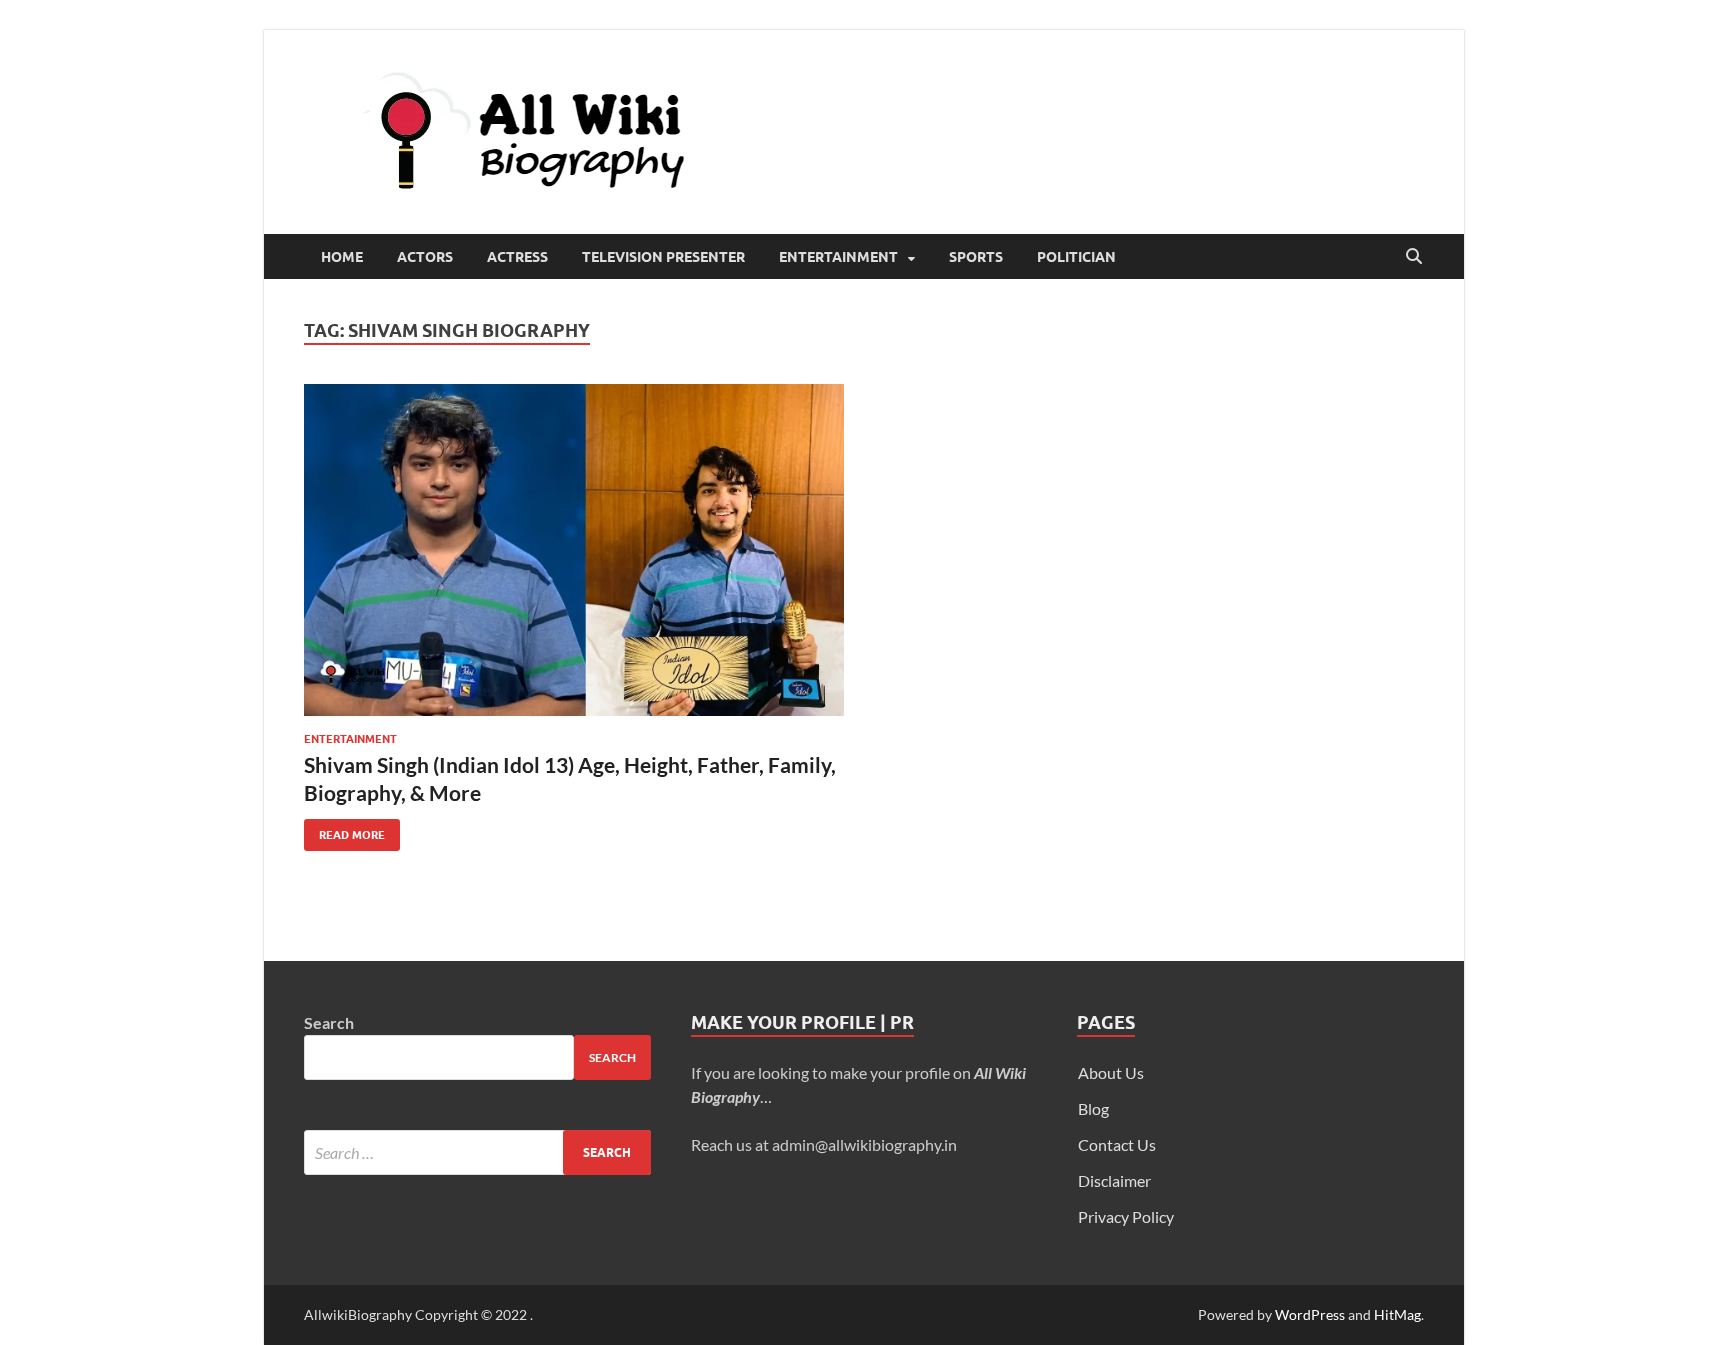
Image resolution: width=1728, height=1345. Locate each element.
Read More (344, 830)
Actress (517, 257)
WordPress (1310, 1314)
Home (342, 257)
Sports (976, 257)
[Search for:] (477, 1152)
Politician (1076, 257)
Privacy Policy (1126, 1216)
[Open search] (1414, 257)
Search (329, 1022)
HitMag (1397, 1314)
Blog (1093, 1108)
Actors (425, 257)
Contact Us (1117, 1144)
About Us (1111, 1072)
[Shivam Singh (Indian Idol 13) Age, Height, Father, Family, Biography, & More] (574, 550)
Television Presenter (663, 257)
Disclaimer (1114, 1180)
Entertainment (838, 257)
